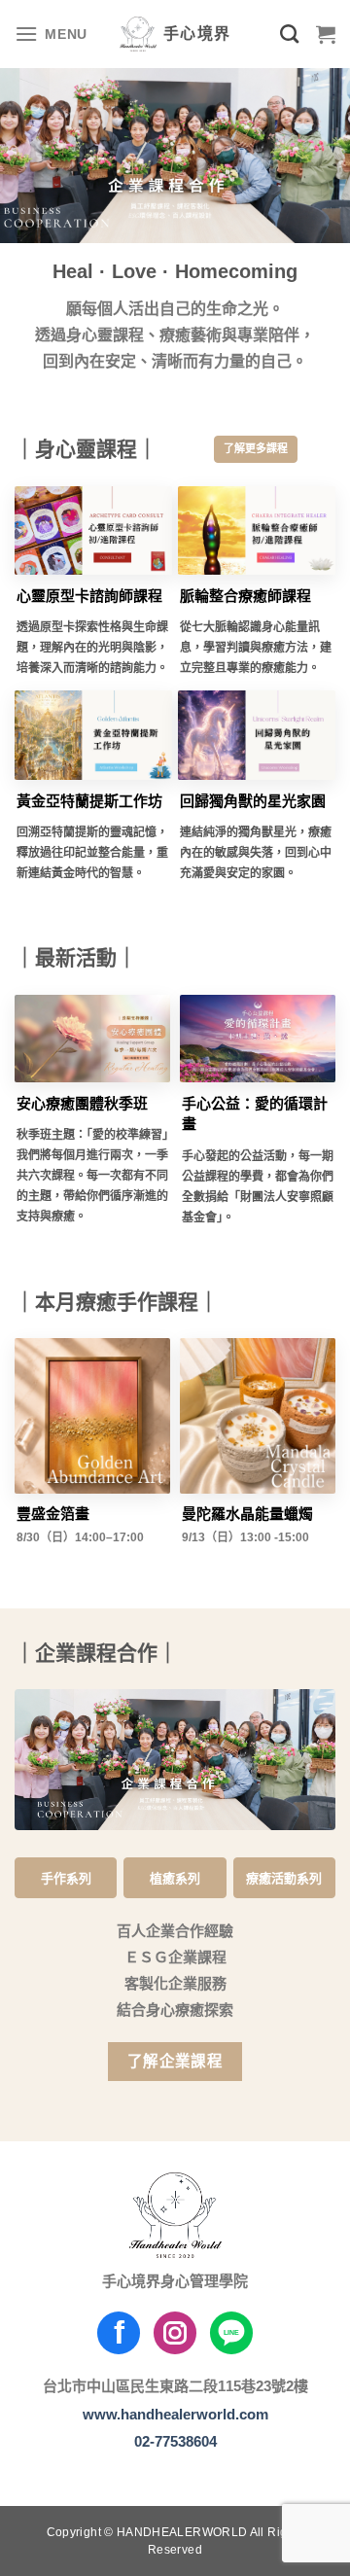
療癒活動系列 (284, 1878)
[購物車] (326, 34)
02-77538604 (175, 2441)
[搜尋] (289, 34)
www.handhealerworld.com (175, 2414)
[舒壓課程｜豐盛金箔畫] (92, 1416)
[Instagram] (175, 2333)
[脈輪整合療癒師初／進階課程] (257, 530)
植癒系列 (175, 1878)
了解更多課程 (256, 448)
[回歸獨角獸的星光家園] (257, 735)
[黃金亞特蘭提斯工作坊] (93, 735)
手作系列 (66, 1878)
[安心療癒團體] (92, 1039)
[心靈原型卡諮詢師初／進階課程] (93, 530)
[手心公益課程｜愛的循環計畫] (258, 1039)
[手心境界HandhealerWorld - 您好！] (175, 34)
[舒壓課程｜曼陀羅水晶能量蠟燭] (258, 1416)
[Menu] (51, 34)
